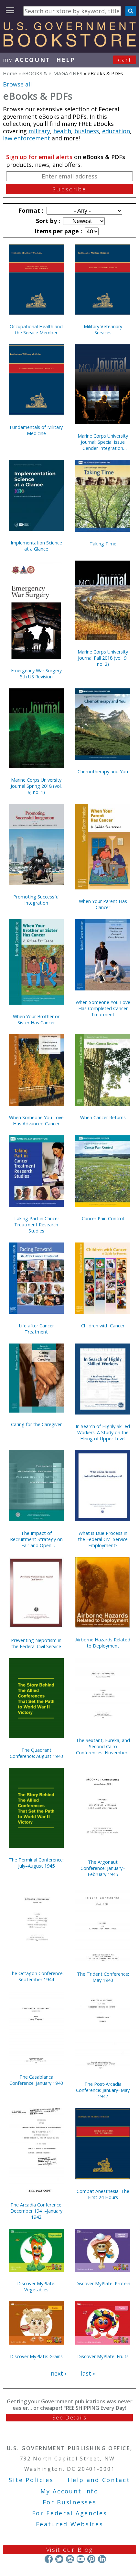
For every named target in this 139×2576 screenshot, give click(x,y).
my (27, 60)
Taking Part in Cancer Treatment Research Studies (36, 1225)
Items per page (58, 231)
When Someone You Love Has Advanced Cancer (36, 1121)
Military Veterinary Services (103, 330)
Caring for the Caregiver (36, 1424)
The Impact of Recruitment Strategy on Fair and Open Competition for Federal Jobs (36, 1539)
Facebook (49, 2559)
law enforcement (27, 138)
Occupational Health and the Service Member (36, 330)
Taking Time (103, 544)
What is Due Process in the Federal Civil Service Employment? (103, 1539)
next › (59, 2373)
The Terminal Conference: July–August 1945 (36, 1863)
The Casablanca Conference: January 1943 (36, 2080)
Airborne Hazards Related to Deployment (103, 1643)
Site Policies (31, 2480)
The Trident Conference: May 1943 (103, 1977)
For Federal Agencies (70, 2513)
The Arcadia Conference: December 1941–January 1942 (36, 2211)
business (87, 131)
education (116, 131)
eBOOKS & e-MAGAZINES (52, 73)
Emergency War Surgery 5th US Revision (36, 674)
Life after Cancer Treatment (36, 1329)
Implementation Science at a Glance (36, 546)
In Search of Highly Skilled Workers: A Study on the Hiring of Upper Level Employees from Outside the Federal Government (103, 1432)
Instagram (70, 2559)
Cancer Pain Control (103, 1218)
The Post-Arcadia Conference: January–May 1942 (103, 2090)
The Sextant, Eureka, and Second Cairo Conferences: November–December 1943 (103, 1746)
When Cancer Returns (103, 1117)
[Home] (69, 45)
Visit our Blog (70, 2550)
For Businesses (70, 2502)
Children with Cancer (103, 1326)
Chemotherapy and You (103, 771)
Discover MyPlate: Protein (103, 2283)
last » (88, 2373)
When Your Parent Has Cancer (103, 904)
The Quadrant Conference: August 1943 (36, 1753)
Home (10, 73)
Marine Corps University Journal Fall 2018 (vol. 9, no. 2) (103, 658)
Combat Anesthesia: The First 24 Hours (103, 2194)
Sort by (47, 221)
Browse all (17, 84)
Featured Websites (70, 2524)
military (39, 131)
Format (30, 210)
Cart (125, 60)
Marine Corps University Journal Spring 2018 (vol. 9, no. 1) (36, 786)
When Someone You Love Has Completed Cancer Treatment (103, 1008)
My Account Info (69, 2491)
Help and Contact (99, 2480)
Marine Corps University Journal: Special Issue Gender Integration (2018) (103, 442)
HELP (66, 60)
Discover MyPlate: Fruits (103, 2356)
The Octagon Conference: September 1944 (36, 1976)
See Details (69, 2418)
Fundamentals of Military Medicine (36, 430)
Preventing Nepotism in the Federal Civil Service (36, 1643)
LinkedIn (102, 2559)
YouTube (81, 2559)
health (62, 131)
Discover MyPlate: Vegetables (36, 2287)
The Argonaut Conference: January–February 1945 (103, 1868)
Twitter (59, 2559)
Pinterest (91, 2559)
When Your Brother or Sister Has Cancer (36, 1019)
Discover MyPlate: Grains (36, 2356)
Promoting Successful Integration (36, 900)
